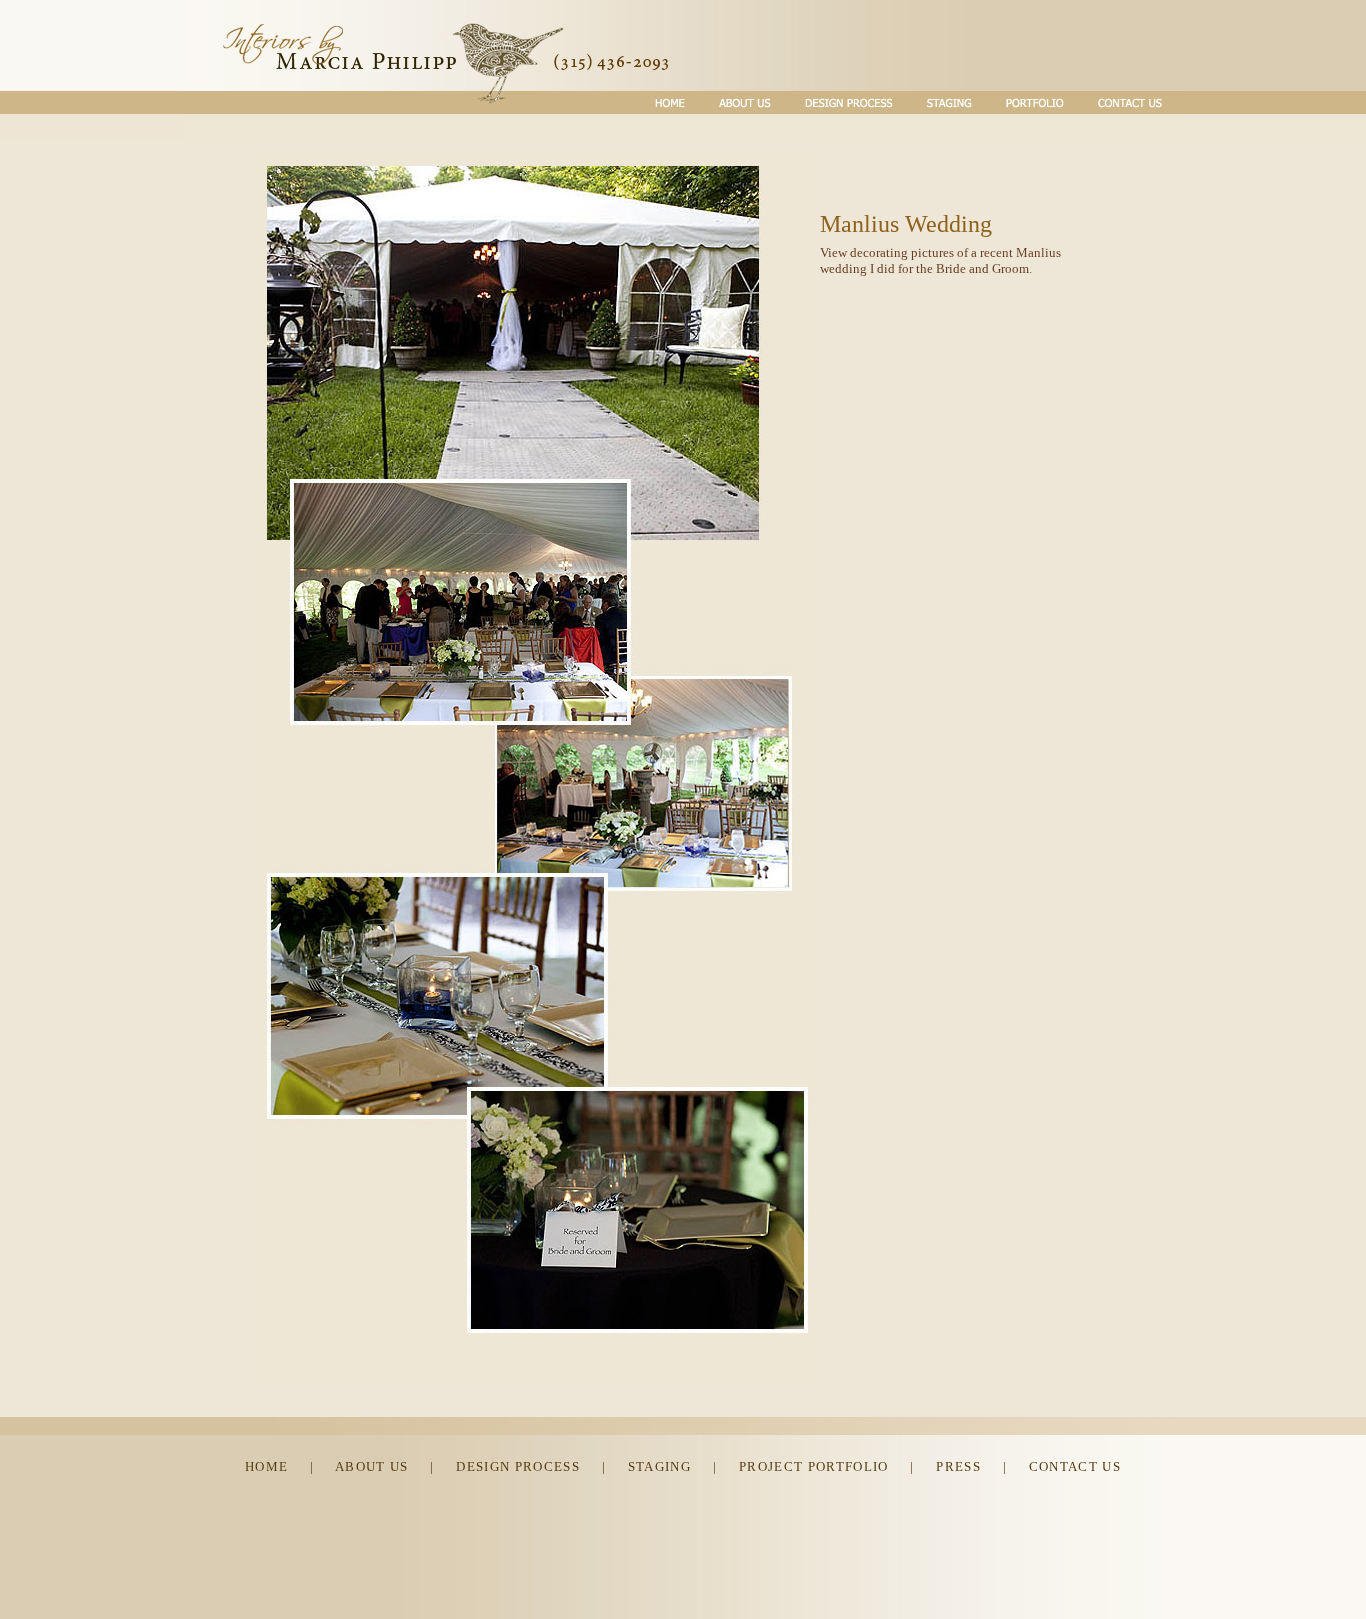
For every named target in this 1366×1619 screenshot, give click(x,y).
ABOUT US (372, 1466)
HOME (266, 1466)
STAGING (659, 1466)
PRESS (958, 1466)
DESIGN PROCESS (518, 1466)
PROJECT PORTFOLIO (814, 1466)
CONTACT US (1075, 1466)
